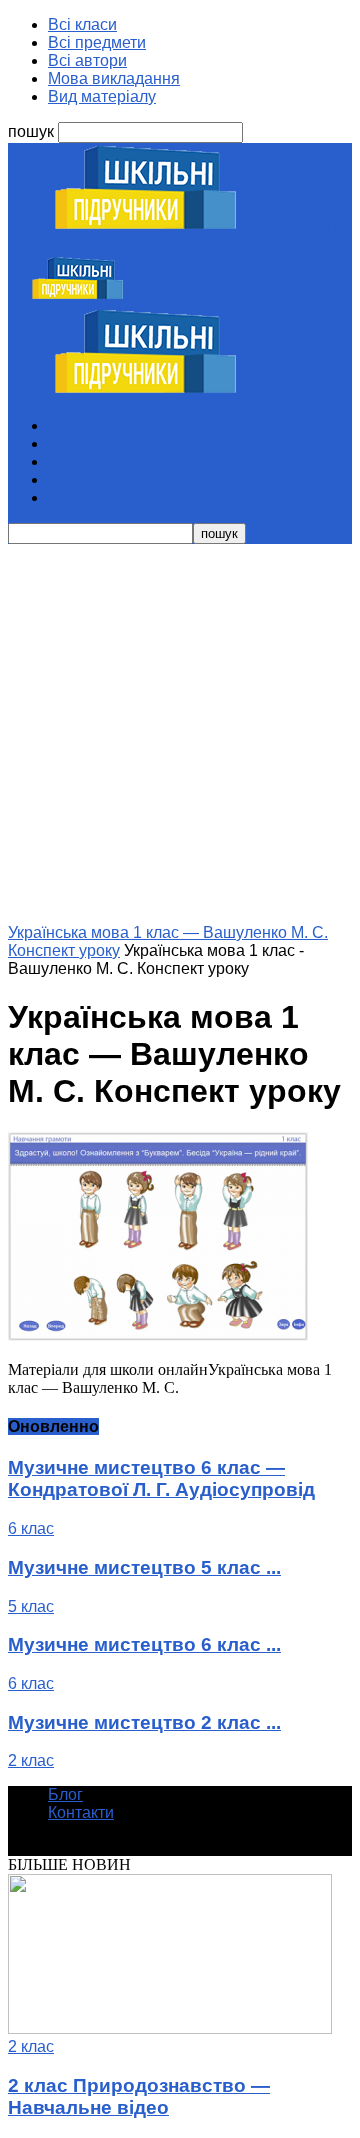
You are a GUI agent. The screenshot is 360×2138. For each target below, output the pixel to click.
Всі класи (82, 24)
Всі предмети (97, 42)
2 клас (31, 1760)
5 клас (31, 1606)
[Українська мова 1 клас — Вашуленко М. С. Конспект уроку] (158, 1335)
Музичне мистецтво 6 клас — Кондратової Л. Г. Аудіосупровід (161, 1478)
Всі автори (87, 60)
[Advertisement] (180, 734)
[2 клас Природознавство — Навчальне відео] (170, 2028)
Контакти (81, 1812)
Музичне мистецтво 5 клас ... (144, 1567)
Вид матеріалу (102, 96)
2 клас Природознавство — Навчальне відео (139, 2096)
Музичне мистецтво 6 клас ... (144, 1644)
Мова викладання (114, 78)
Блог (65, 1794)
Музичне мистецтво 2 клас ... (144, 1722)
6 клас (31, 1528)
